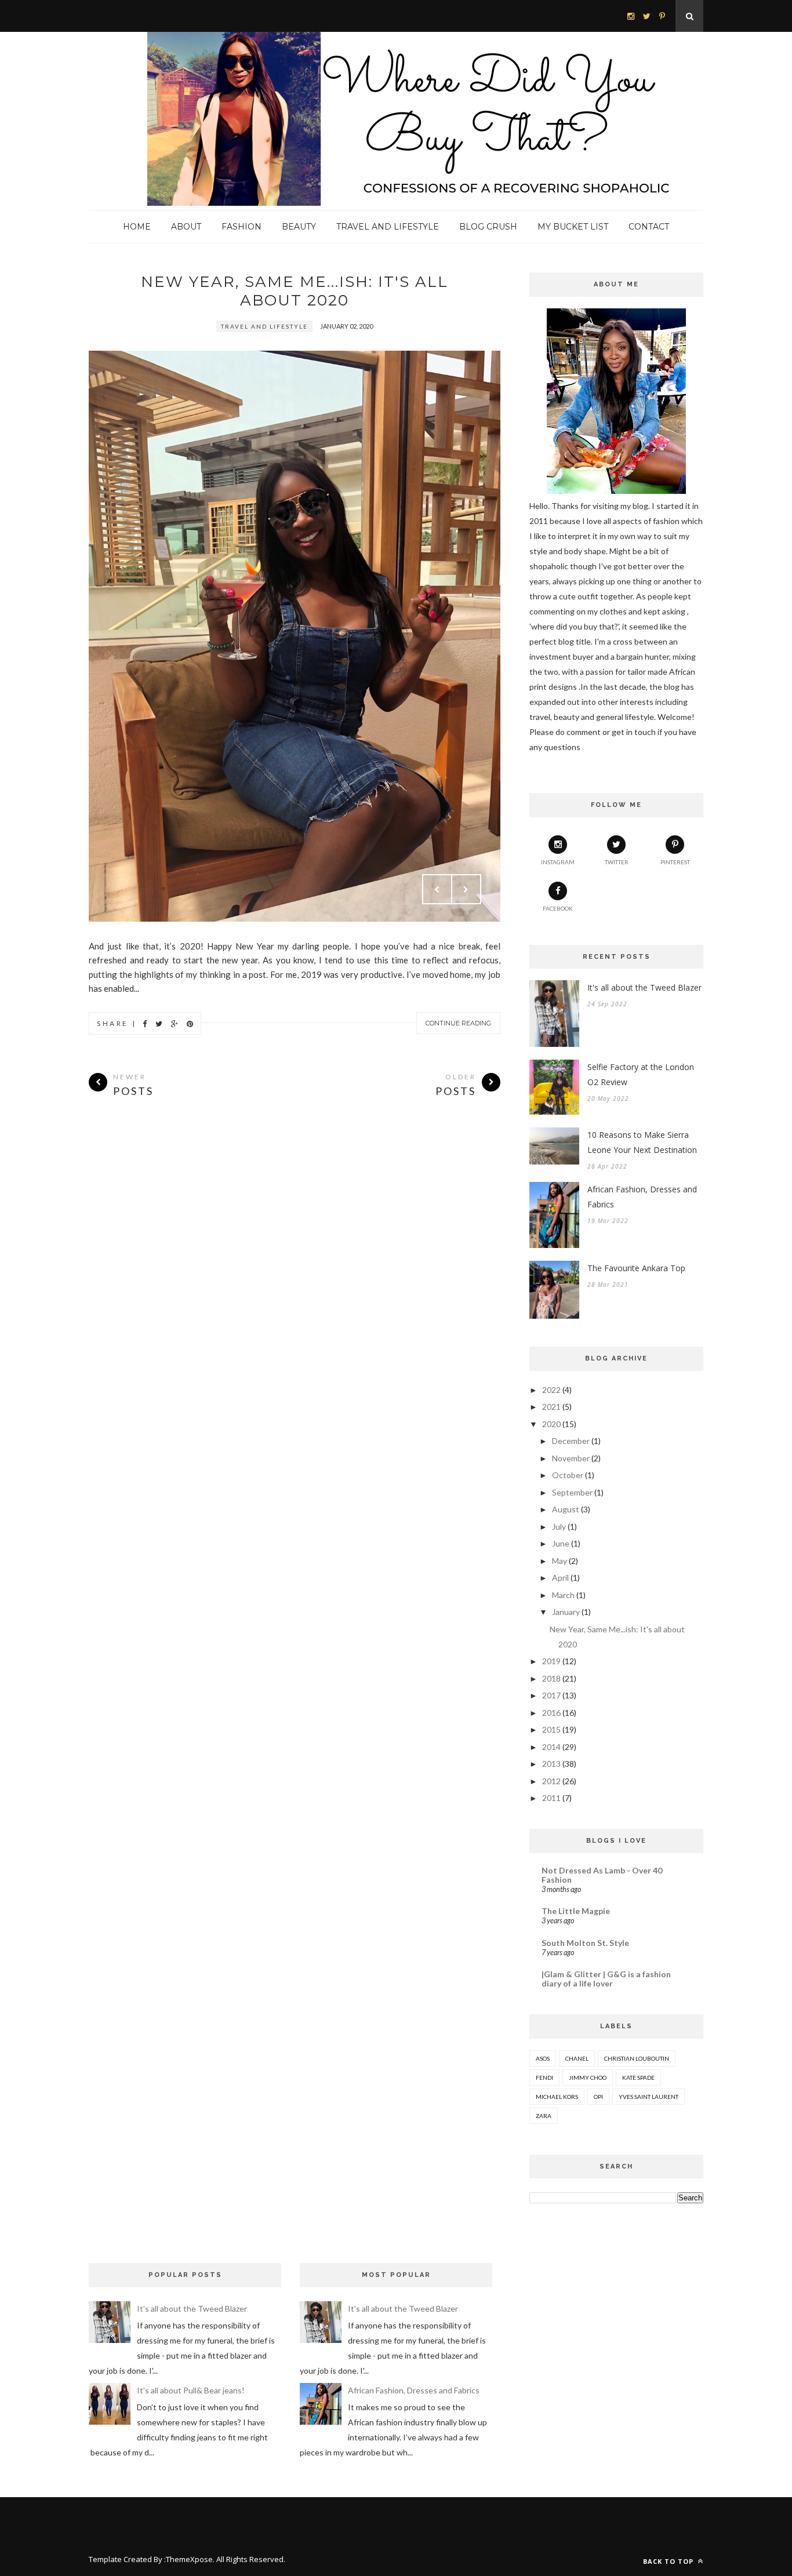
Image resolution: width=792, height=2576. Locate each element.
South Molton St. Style (585, 1943)
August (566, 1509)
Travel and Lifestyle (388, 227)
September (572, 1492)
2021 (551, 1407)
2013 (551, 1764)
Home (137, 227)
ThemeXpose (189, 2559)
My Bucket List (573, 227)
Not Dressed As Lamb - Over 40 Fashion (602, 1875)
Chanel (577, 2058)
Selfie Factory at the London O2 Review (641, 1074)
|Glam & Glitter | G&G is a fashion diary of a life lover (606, 1979)
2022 (551, 1390)
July (559, 1527)
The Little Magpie (576, 1911)
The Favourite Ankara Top (636, 1268)
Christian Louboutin (637, 2058)
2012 (551, 1781)
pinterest (675, 862)
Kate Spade (638, 2077)
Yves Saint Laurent (649, 2097)
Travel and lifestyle (264, 326)
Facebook (558, 908)
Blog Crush (488, 227)
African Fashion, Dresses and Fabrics (642, 1197)
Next (466, 889)
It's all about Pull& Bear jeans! (191, 2390)
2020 (551, 1424)
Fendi (544, 2077)
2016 (551, 1713)
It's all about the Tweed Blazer (644, 987)
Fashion (241, 227)
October (568, 1475)
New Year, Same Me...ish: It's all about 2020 (295, 291)
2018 (551, 1678)
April (560, 1578)
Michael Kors (557, 2097)
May (560, 1561)
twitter (617, 862)
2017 (551, 1695)
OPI (598, 2097)
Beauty (299, 227)
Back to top (669, 2561)
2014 (551, 1747)
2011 (551, 1798)
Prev (437, 889)
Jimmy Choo (588, 2077)
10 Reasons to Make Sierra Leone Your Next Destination (642, 1142)
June (561, 1543)
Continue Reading (458, 1023)
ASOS (543, 2058)
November (571, 1458)
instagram (558, 862)
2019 (551, 1661)
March (563, 1595)
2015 (551, 1729)
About (186, 227)
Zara (544, 2116)
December (571, 1441)
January (566, 1612)
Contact (649, 227)
